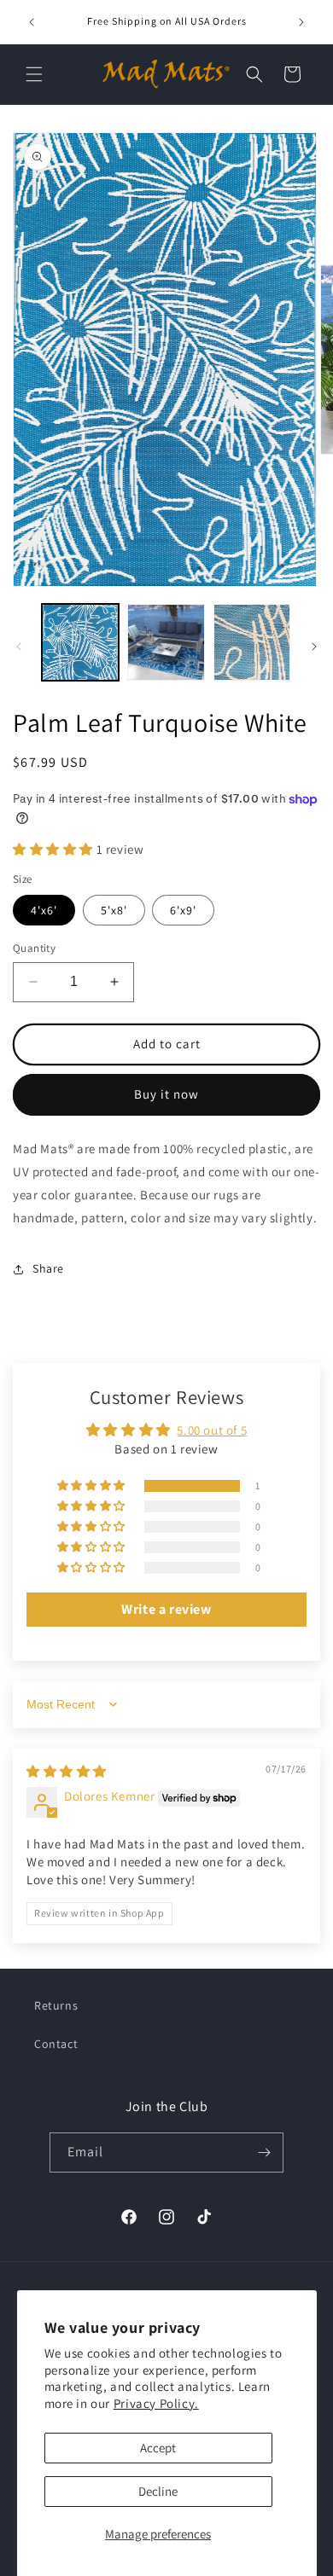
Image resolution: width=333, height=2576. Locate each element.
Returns (56, 2005)
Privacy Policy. (156, 2403)
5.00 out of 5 (212, 1430)
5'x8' (114, 910)
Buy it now (166, 1094)
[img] (67, 1771)
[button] (34, 74)
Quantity (34, 948)
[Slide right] (314, 647)
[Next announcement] (301, 22)
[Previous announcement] (32, 22)
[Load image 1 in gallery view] (80, 642)
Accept (158, 2448)
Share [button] (48, 1268)
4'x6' (44, 910)
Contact (56, 2044)
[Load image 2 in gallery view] (166, 642)
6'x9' (183, 910)
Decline (158, 2491)
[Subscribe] (264, 2152)
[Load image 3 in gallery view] (252, 642)
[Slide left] (19, 647)
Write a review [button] (166, 1609)
